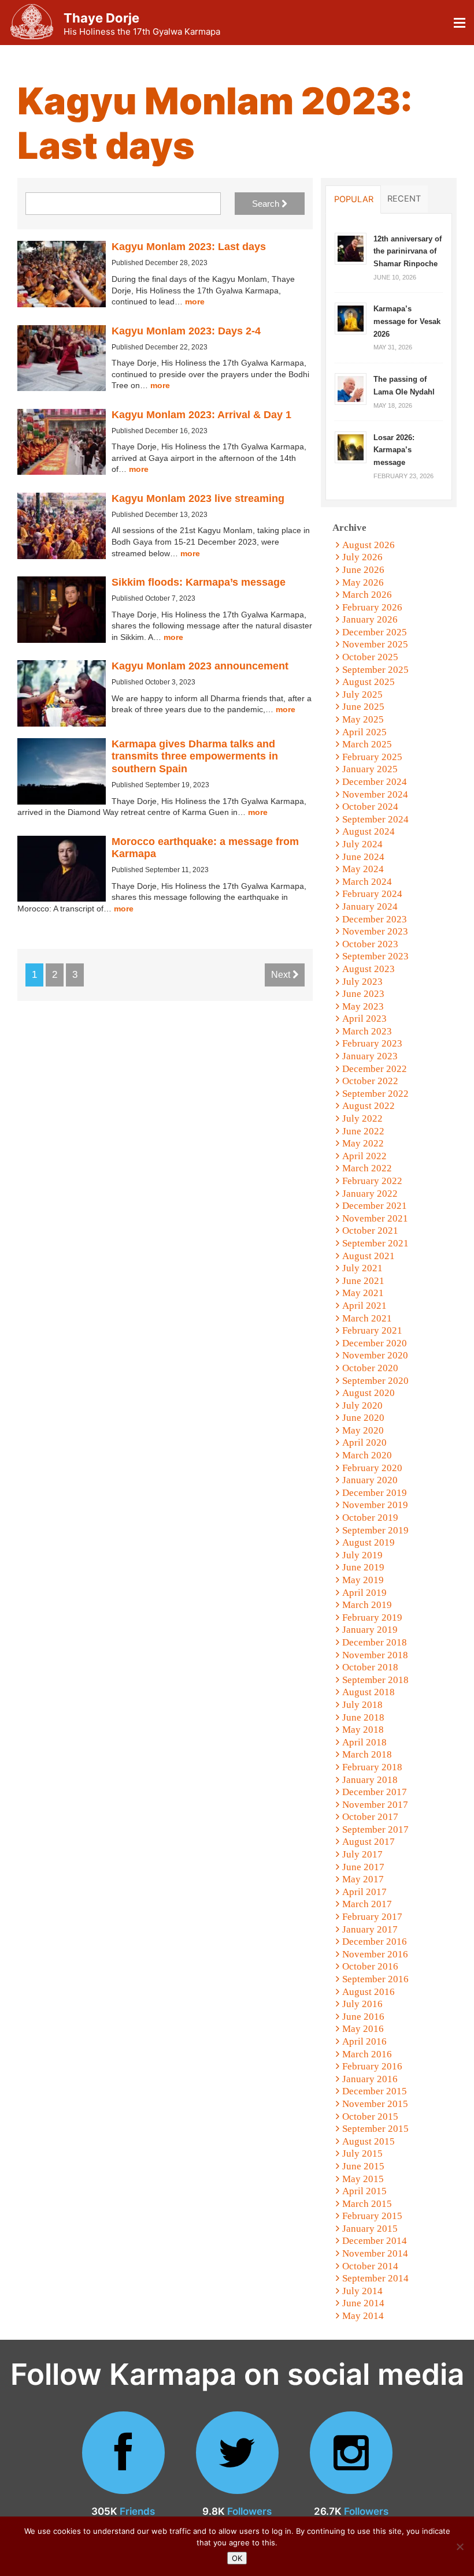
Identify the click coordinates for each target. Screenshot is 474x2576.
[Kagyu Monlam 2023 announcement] (62, 693)
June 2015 (363, 2166)
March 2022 (367, 1168)
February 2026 (372, 607)
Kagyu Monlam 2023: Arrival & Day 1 (201, 415)
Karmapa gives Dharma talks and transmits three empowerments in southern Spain (195, 756)
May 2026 (363, 582)
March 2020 (367, 1455)
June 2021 (363, 1281)
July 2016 (362, 2004)
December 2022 (375, 1069)
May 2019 (363, 1580)
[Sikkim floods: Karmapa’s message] (62, 610)
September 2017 (375, 1829)
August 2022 (369, 1106)
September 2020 (375, 1381)
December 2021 (375, 1206)
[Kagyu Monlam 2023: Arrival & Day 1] (62, 442)
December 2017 (375, 1792)
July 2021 (362, 1268)
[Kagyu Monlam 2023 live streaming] (62, 526)
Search (267, 204)
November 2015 (375, 2104)
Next (282, 975)
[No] (460, 2547)
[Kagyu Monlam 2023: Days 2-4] (62, 358)
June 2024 (363, 857)
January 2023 (370, 1056)
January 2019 (370, 1630)
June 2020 (363, 1418)
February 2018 (372, 1767)
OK (237, 2558)
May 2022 (363, 1143)
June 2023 (363, 994)
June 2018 (363, 1717)
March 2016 (367, 2054)
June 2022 (363, 1131)
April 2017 (364, 1892)
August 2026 (369, 545)
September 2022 (375, 1094)
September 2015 (375, 2129)
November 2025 (375, 644)
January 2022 (370, 1194)
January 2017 (370, 1929)
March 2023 (367, 1031)
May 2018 (363, 1730)
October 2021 (370, 1231)
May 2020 (363, 1430)
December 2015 (375, 2091)
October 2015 (370, 2117)
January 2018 (370, 1780)
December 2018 (375, 1642)
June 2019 (363, 1567)
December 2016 (375, 1942)
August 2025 (369, 682)
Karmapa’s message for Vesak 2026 (407, 321)
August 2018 (369, 1692)
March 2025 (367, 744)
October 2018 (370, 1667)
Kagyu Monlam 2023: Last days (189, 247)
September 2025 (375, 670)
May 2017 (363, 1879)
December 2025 (375, 632)
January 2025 (370, 769)
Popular (354, 199)
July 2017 (362, 1854)
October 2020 (370, 1368)
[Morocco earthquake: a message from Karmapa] (62, 869)
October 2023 (370, 944)
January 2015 (370, 2229)
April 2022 (364, 1156)
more (195, 301)
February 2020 (372, 1468)
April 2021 (364, 1306)
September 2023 (375, 956)
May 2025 (363, 719)
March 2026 (367, 595)
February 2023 (372, 1043)
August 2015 (369, 2141)
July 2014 (362, 2291)
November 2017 (375, 1805)
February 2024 (372, 894)
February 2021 (372, 1330)
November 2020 (375, 1355)
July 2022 (362, 1118)
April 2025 (364, 732)
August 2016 (369, 1992)
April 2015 (364, 2191)
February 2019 (372, 1618)
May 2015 (363, 2179)
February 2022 (372, 1181)
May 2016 (363, 2029)
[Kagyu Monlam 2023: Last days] (62, 274)
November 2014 (375, 2253)
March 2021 (367, 1318)
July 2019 (362, 1555)
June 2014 (363, 2303)
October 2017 (370, 1817)
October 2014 (370, 2266)
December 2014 (375, 2241)
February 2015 (372, 2216)
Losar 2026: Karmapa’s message (394, 450)
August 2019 (369, 1542)
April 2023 (364, 1019)
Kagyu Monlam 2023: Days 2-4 (186, 331)
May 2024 (363, 869)
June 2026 (363, 570)
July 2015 (362, 2154)
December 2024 (375, 782)
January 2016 (370, 2079)
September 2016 (375, 1979)
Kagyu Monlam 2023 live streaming (198, 498)
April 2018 (364, 1742)
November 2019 (375, 1505)
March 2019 (367, 1605)
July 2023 (362, 982)
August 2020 (369, 1393)
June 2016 (363, 2017)
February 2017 (372, 1917)
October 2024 (370, 807)
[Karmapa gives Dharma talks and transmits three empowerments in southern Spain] (62, 771)
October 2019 (370, 1518)
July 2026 (362, 557)
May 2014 (363, 2316)
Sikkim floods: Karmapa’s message (199, 582)
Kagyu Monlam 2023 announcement (200, 666)
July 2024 (362, 844)
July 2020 (362, 1406)
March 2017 (367, 1904)
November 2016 (375, 1954)
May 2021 (363, 1293)
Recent (404, 199)
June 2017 (363, 1867)
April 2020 (364, 1443)
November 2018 (375, 1655)
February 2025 (372, 757)
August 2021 (369, 1256)
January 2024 (370, 907)
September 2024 (375, 819)
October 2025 (370, 657)
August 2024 (369, 831)
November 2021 (375, 1218)
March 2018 (367, 1754)
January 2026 (370, 619)
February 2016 (372, 2066)
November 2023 (375, 931)
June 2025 (363, 707)
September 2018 (375, 1680)
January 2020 (370, 1480)
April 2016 (364, 2041)
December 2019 (375, 1493)
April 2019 (364, 1593)
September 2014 (375, 2278)
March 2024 (367, 882)
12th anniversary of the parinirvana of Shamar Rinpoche (408, 251)
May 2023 (363, 1006)
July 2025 (362, 695)
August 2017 (369, 1842)
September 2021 (375, 1243)
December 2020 (375, 1343)
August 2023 (369, 969)
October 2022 (370, 1081)
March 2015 (367, 2204)
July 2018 (362, 1705)
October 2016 (370, 1966)
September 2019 (375, 1530)
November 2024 (375, 794)
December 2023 (375, 919)
